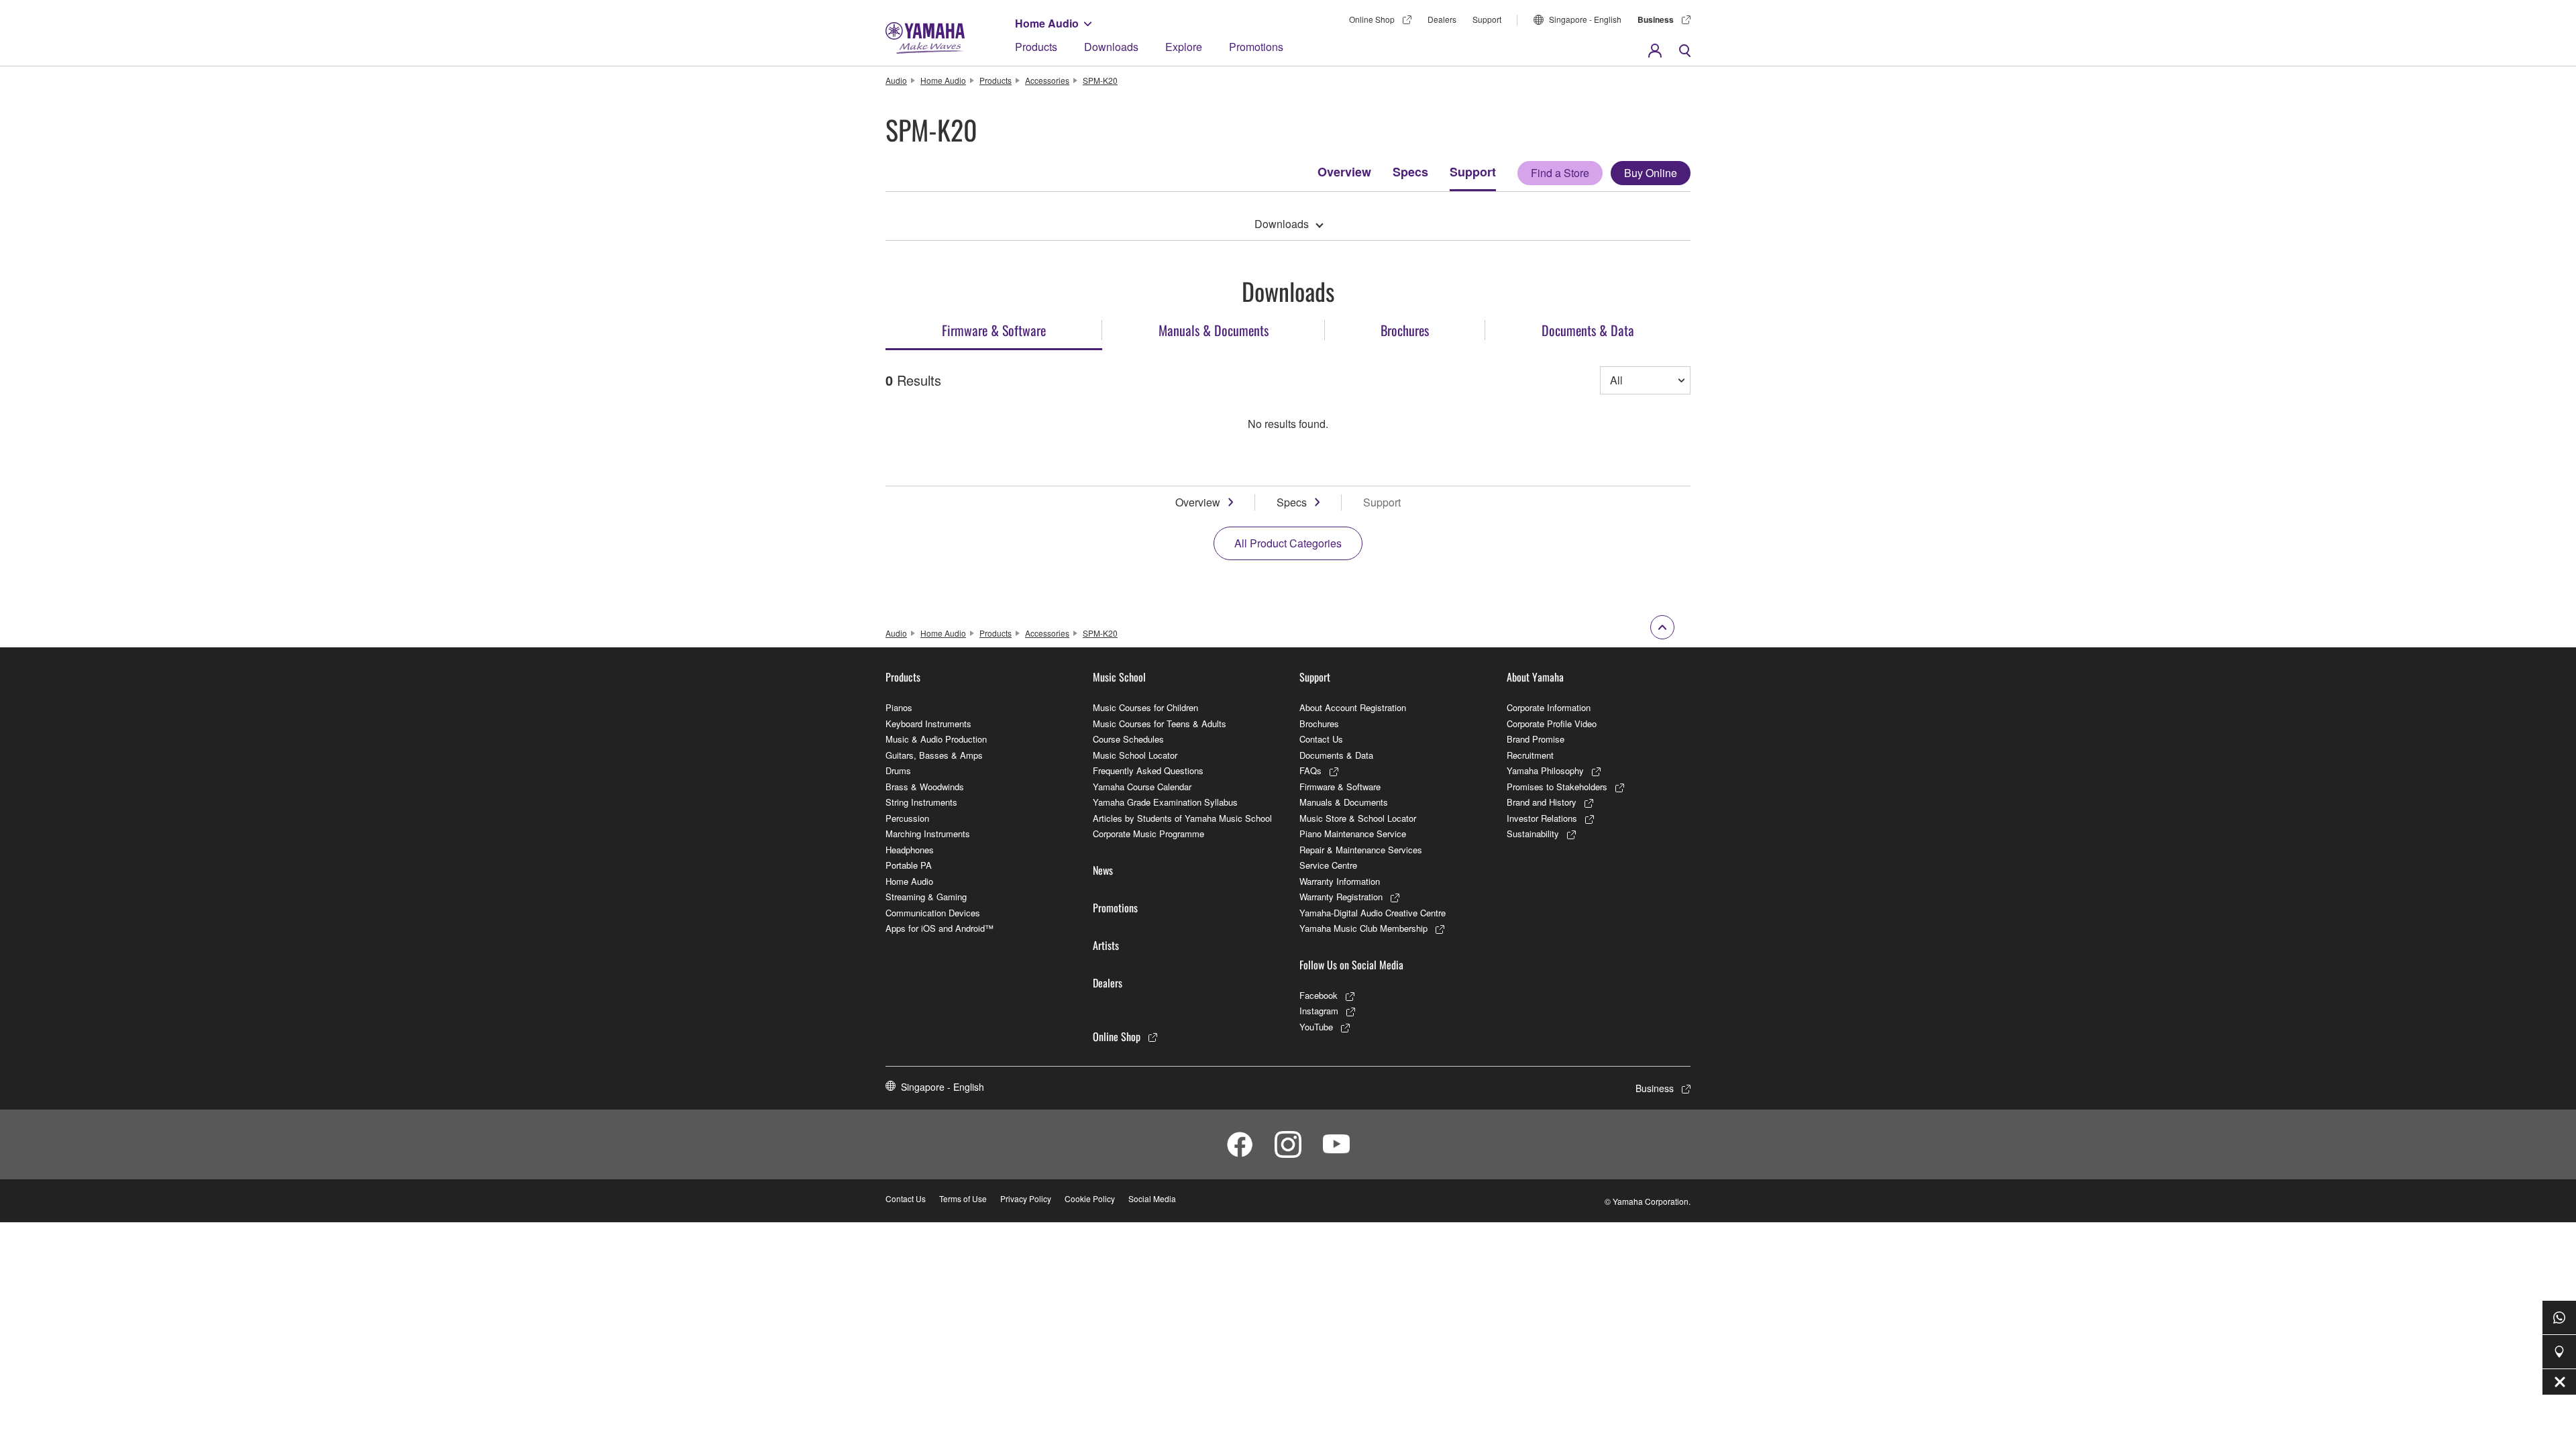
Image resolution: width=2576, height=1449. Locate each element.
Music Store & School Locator (1358, 818)
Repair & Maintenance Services (1361, 850)
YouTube (1316, 1027)
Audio (896, 80)
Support (1487, 19)
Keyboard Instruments (928, 723)
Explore (1184, 47)
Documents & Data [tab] (1588, 330)
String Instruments (921, 802)
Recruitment (1530, 755)
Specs (1410, 172)
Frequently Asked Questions (1148, 770)
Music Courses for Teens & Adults (1160, 723)
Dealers (1442, 19)
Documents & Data (1336, 755)
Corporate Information (1549, 707)
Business (1656, 19)
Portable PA (909, 865)
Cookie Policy (1090, 1198)
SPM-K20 (1100, 80)
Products (1036, 47)
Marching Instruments (928, 834)
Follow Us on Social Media (1351, 965)
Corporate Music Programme (1148, 834)
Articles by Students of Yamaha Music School (1182, 818)
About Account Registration (1353, 707)
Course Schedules (1128, 739)
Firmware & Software (1340, 787)
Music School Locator (1135, 755)
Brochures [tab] (1405, 330)
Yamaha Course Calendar (1142, 787)
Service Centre (1328, 865)
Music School (1119, 677)
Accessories (1047, 80)
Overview (1344, 172)
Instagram (1319, 1011)
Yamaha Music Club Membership (1363, 928)
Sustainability (1533, 834)
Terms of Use (963, 1198)
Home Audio (1047, 23)
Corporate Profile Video (1552, 723)
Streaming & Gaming (926, 897)
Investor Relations (1542, 818)
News (1103, 870)
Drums (898, 770)
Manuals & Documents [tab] (1214, 330)
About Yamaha (1535, 677)
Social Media (1152, 1198)
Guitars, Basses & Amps (934, 755)
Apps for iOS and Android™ (940, 928)
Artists (1106, 945)
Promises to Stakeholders (1557, 787)
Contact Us (1321, 739)
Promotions (1256, 47)
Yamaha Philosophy (1545, 770)
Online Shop (1372, 19)
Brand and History (1542, 802)
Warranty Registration (1341, 897)
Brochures (1319, 723)
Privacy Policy (1026, 1198)
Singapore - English (1585, 19)
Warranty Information (1340, 881)
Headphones (910, 850)
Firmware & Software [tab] (994, 330)
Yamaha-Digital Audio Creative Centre (1373, 913)
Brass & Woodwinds (925, 787)
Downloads (1111, 47)
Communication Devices (933, 913)
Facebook (1319, 995)
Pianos (899, 707)
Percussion (907, 818)
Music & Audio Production (936, 739)
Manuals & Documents (1344, 802)
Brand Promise (1536, 739)
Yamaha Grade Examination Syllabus (1165, 802)
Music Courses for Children (1145, 707)
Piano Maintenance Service (1353, 834)
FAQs (1310, 770)
